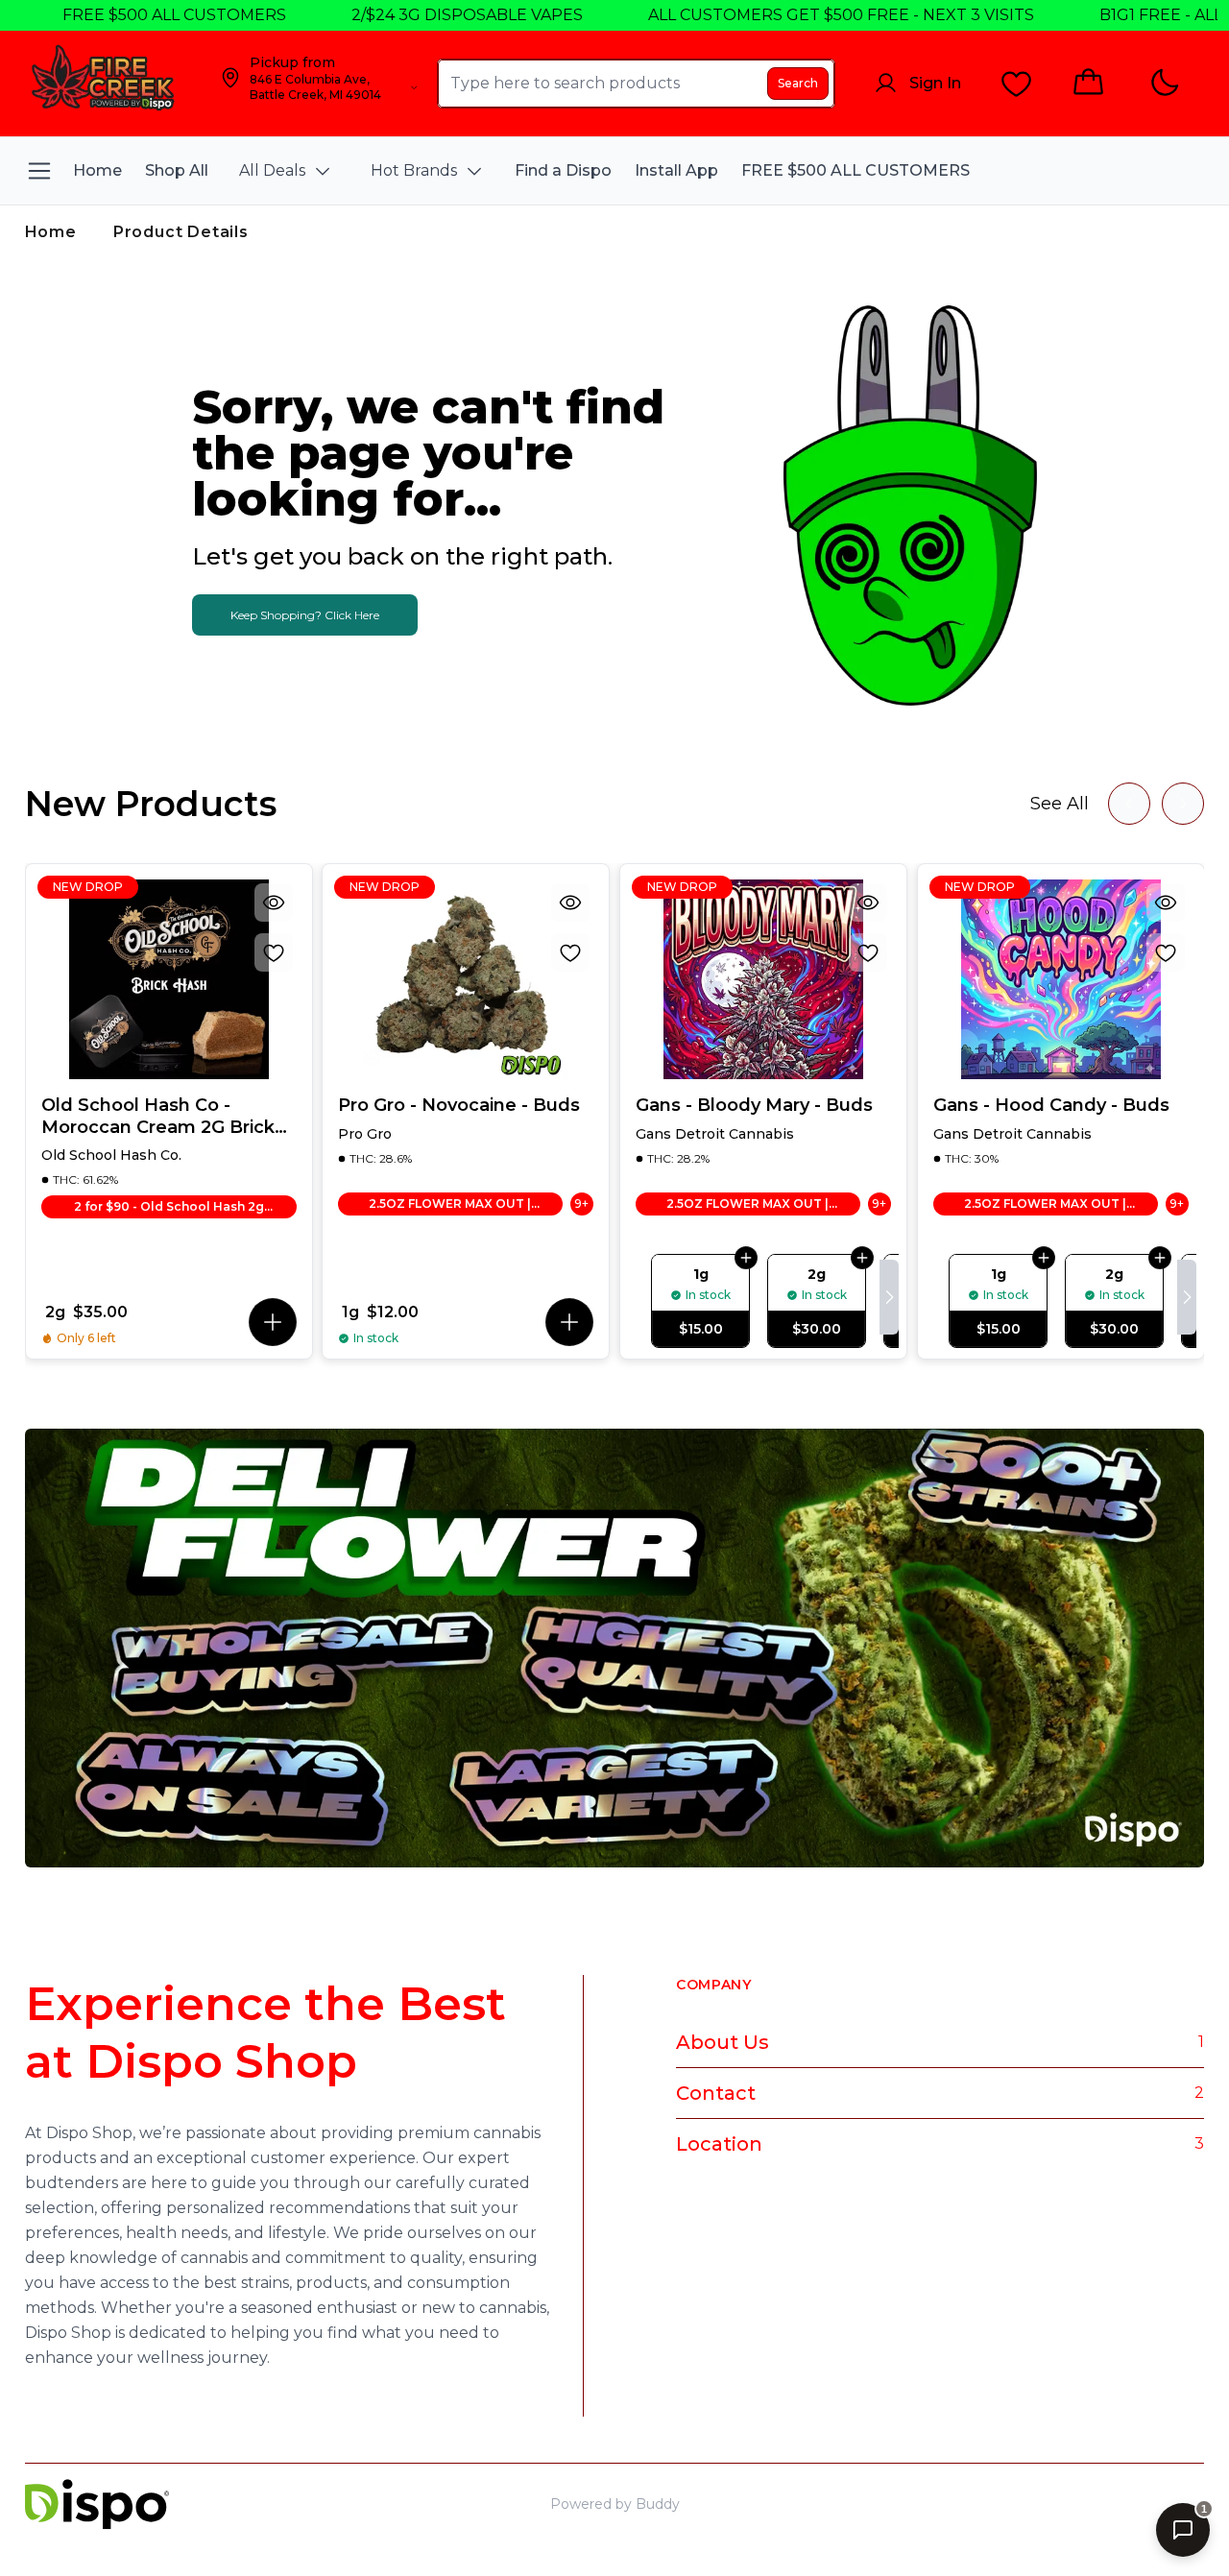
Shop (1072, 2504)
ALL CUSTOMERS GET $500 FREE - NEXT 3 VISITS (783, 15)
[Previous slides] (1129, 804)
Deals (1124, 2504)
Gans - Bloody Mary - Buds (754, 1105)
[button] (272, 1322)
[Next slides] (1183, 804)
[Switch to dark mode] (1164, 83)
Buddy (658, 2504)
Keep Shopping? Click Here (305, 615)
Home (51, 232)
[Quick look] (273, 903)
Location (719, 2144)
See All (1060, 804)
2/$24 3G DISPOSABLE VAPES (409, 15)
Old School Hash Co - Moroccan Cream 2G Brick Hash (158, 1116)
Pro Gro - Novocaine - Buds (459, 1105)
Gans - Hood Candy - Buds (1051, 1105)
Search (798, 83)
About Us (723, 2042)
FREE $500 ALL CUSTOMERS (116, 15)
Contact (716, 2093)
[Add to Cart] (746, 1258)
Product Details (181, 232)
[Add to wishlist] (273, 952)
